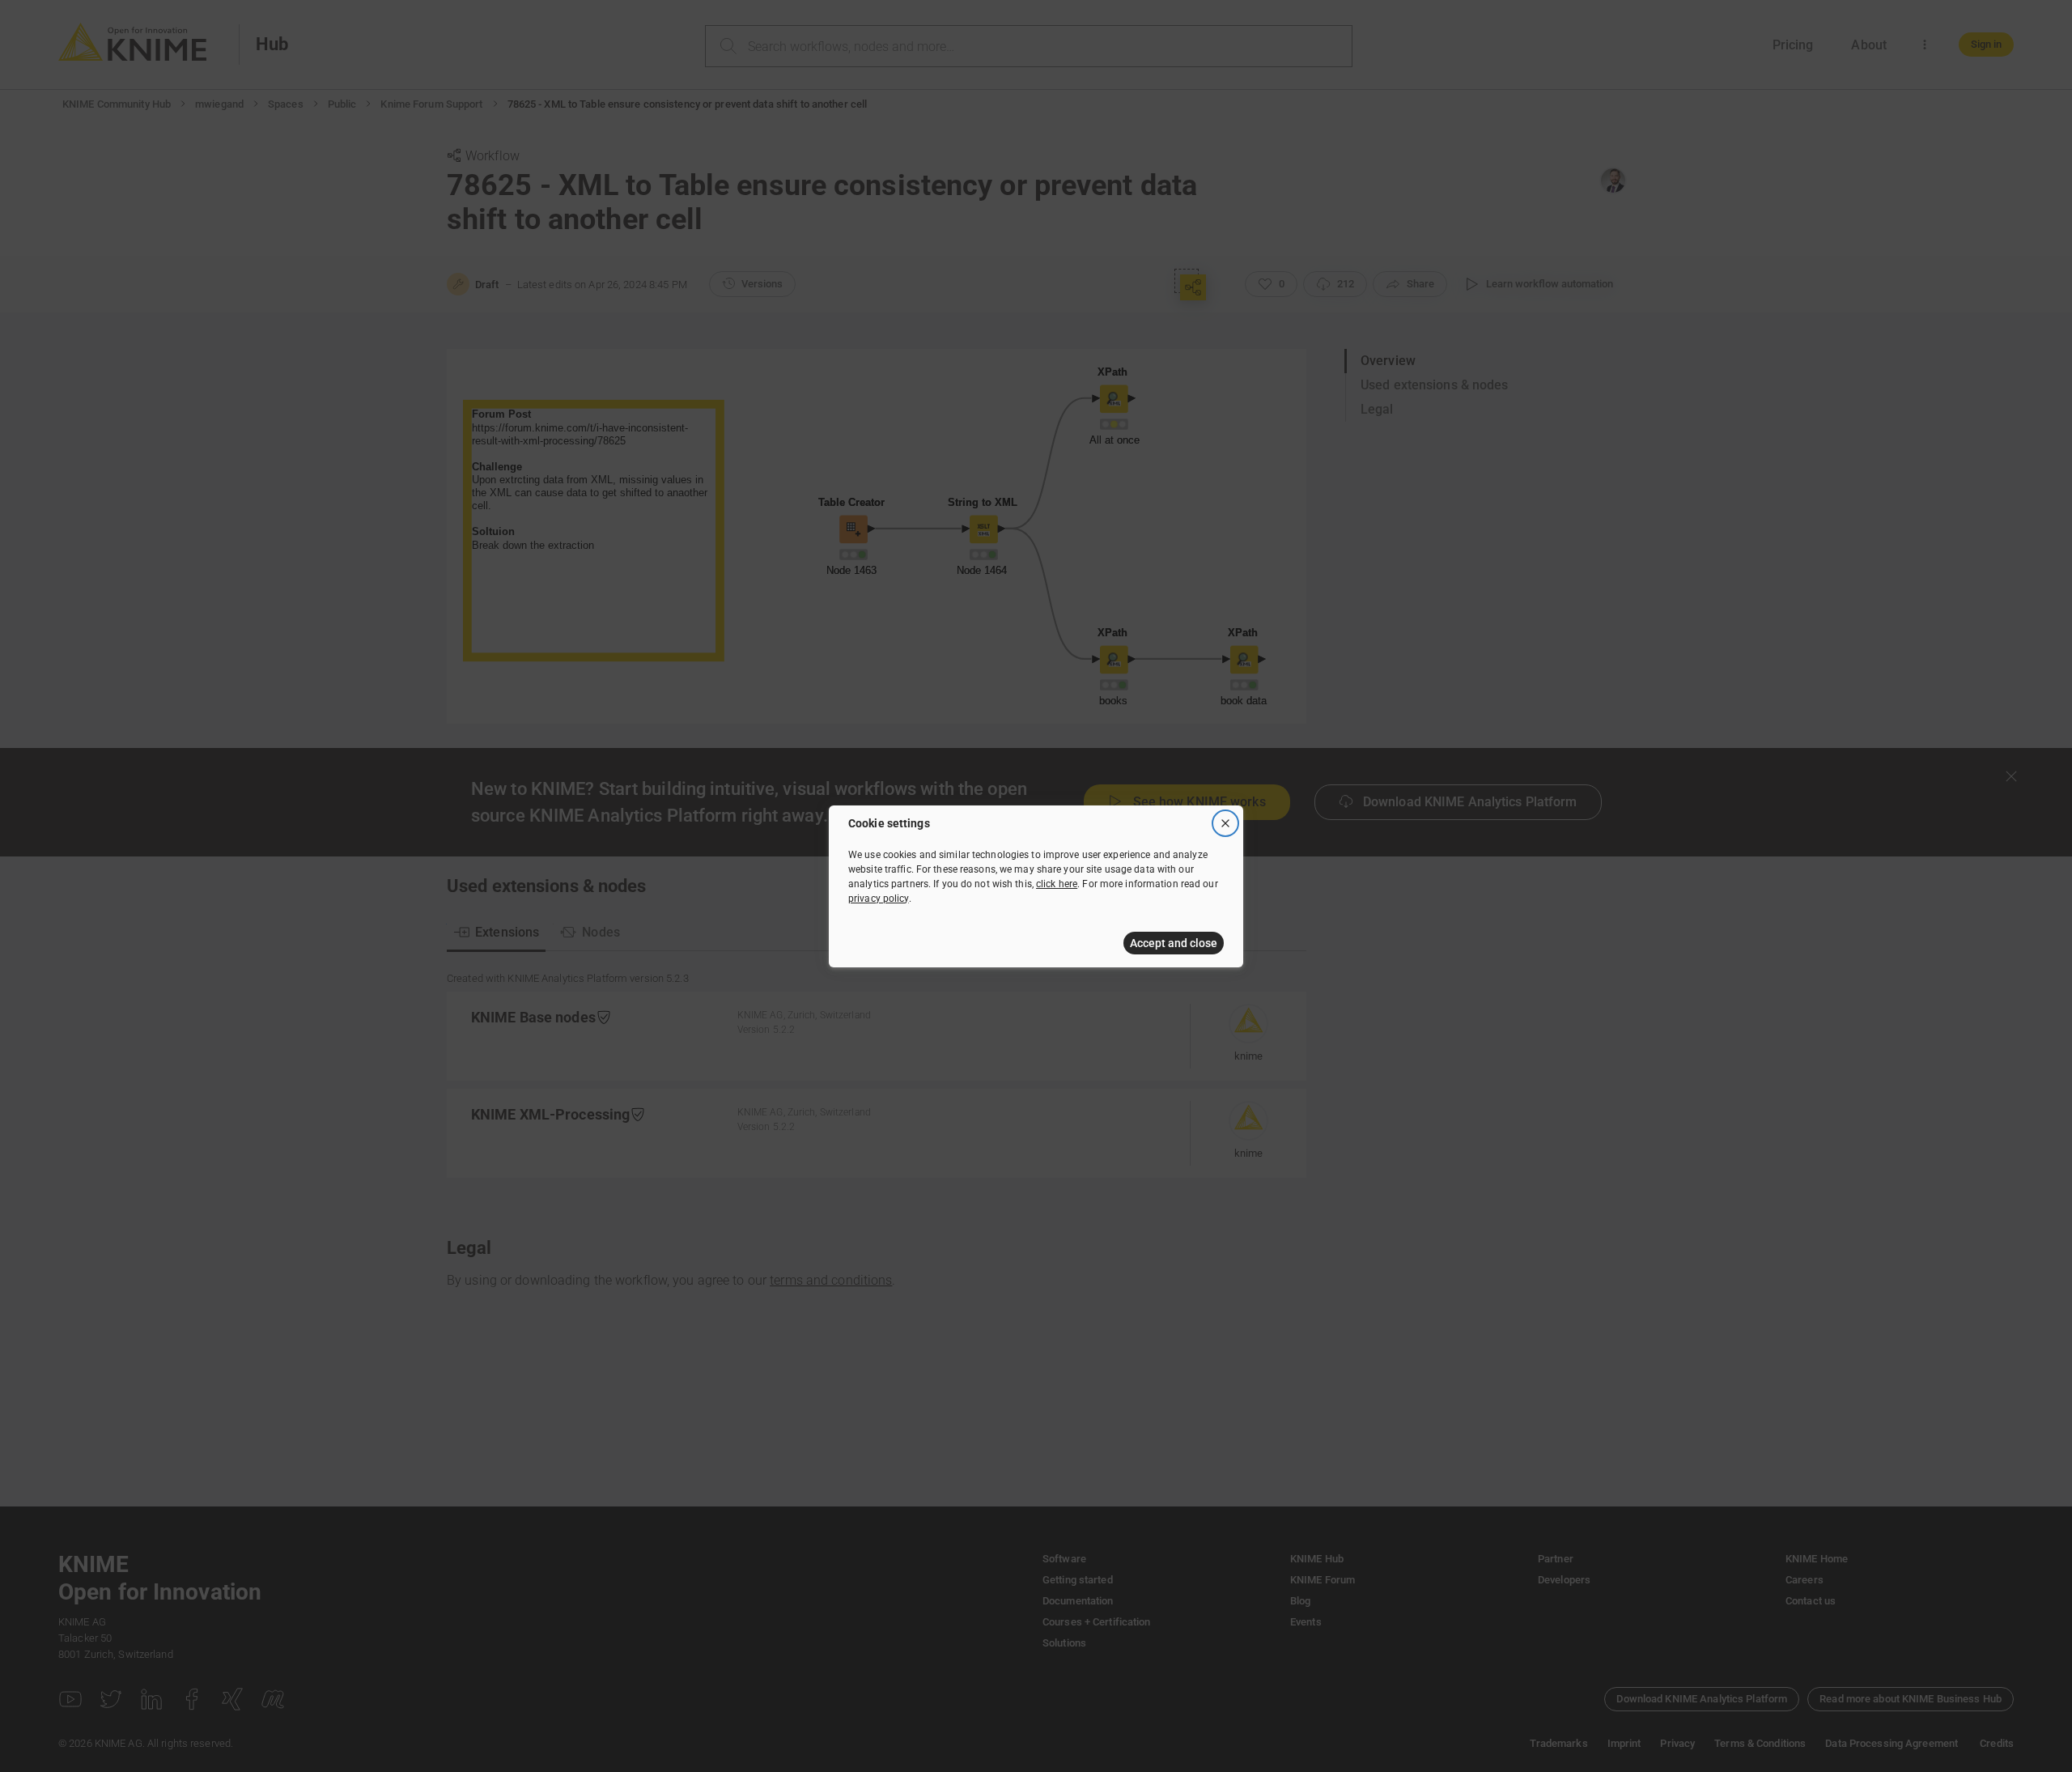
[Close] (1225, 823)
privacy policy (879, 899)
